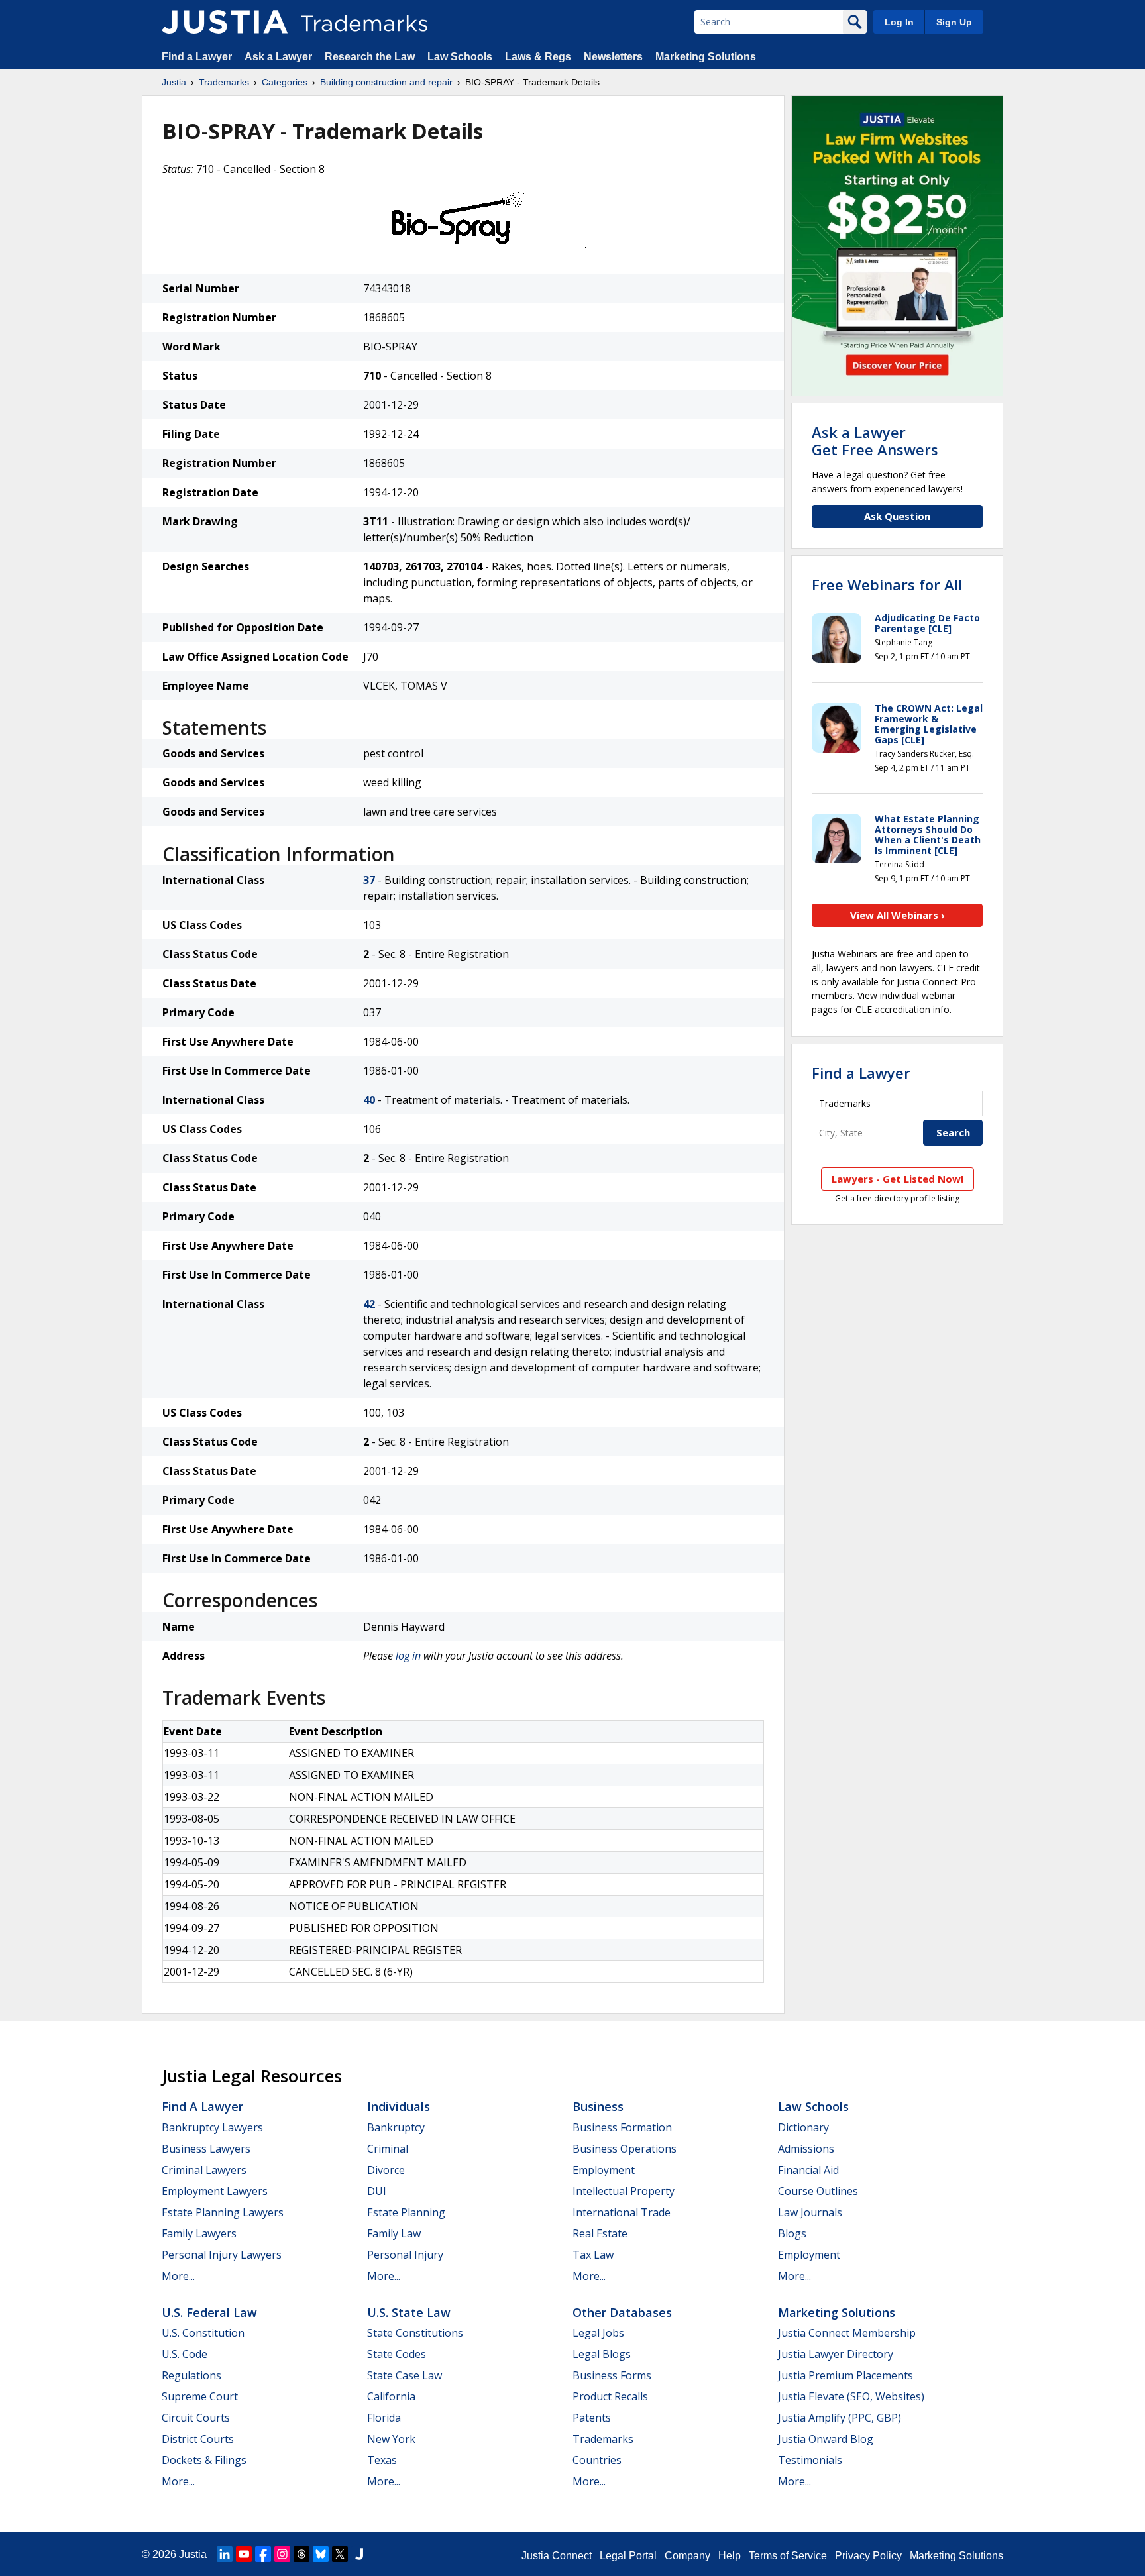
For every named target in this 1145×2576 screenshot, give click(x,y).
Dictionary (803, 2127)
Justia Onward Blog (826, 2439)
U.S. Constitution (203, 2333)
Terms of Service (788, 2556)
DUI (377, 2191)
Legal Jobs (598, 2333)
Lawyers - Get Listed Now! (898, 1179)
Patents (592, 2418)
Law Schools (460, 57)
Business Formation (622, 2127)
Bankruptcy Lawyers (212, 2127)
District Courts (198, 2439)
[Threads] (301, 2554)
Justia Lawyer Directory (836, 2354)
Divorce (386, 2170)
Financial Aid (808, 2170)
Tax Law (593, 2255)
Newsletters (613, 57)
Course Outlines (818, 2191)
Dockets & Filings (204, 2460)
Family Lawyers (199, 2233)
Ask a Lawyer (278, 57)
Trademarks (224, 82)
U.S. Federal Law (209, 2312)
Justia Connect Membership (847, 2333)
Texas (382, 2460)
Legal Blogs (602, 2354)
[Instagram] (282, 2554)
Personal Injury (405, 2255)
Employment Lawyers (215, 2191)
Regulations (191, 2375)
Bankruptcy (396, 2127)
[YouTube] (244, 2554)
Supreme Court (200, 2396)
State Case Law (405, 2375)
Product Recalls (610, 2396)
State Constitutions (415, 2333)
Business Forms (612, 2375)
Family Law (394, 2233)
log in (408, 1656)
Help (730, 2556)
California (391, 2396)
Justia (174, 82)
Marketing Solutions (706, 57)
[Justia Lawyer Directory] (359, 2554)
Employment (604, 2170)
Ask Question (897, 516)
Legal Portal (628, 2556)
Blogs (792, 2233)
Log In (899, 22)
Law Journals (810, 2212)
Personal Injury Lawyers (222, 2255)
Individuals (399, 2106)
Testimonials (810, 2460)
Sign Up (954, 22)
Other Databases (622, 2312)
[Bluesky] (321, 2554)
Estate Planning (406, 2212)
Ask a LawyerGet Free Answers (875, 441)
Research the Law (370, 57)
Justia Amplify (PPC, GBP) (840, 2418)
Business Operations (625, 2149)
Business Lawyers (206, 2149)
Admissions (806, 2149)
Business (598, 2106)
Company (687, 2556)
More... (178, 2276)
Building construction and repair (386, 82)
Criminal (388, 2149)
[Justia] (225, 22)
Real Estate (600, 2233)
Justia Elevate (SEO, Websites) (851, 2396)
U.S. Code (185, 2354)
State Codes (397, 2354)
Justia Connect (557, 2556)
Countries (597, 2460)
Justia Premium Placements (845, 2375)
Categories (285, 82)
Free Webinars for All (887, 584)
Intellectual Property (624, 2191)
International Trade (622, 2212)
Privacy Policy (868, 2556)
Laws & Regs (538, 57)
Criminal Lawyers (204, 2170)
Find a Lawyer (197, 57)
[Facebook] (263, 2554)
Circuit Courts (196, 2418)
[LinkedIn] (225, 2554)
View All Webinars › (898, 915)
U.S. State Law (409, 2312)
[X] (340, 2554)
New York (391, 2439)
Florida (384, 2418)
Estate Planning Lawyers (223, 2212)
